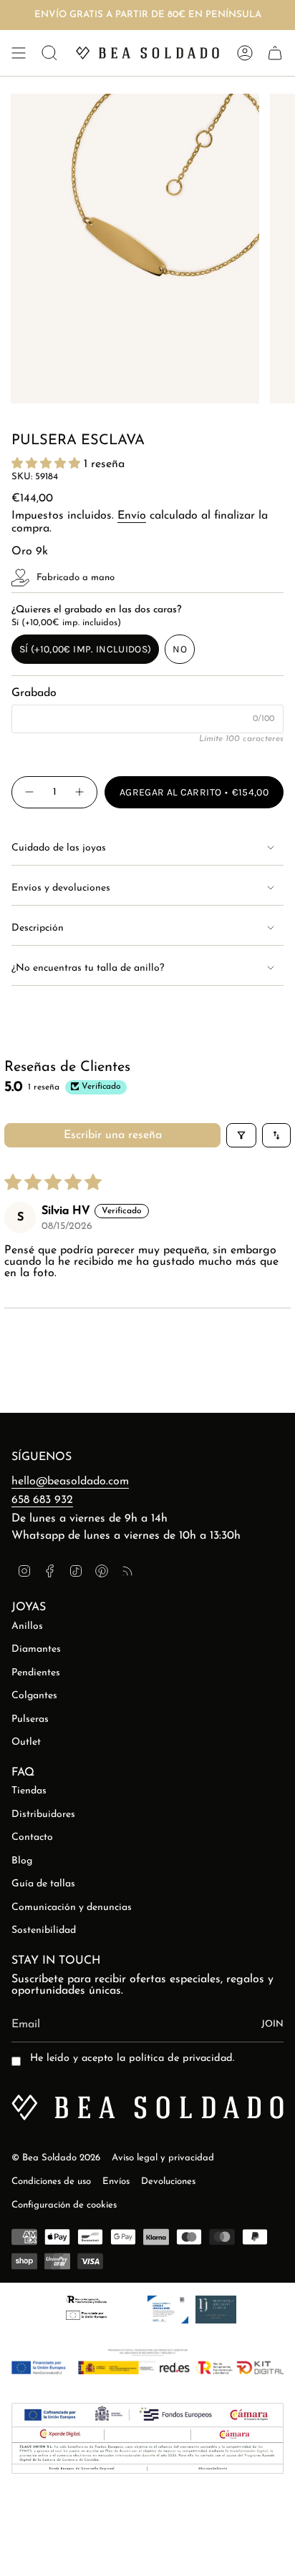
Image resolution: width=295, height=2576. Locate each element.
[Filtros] (241, 1135)
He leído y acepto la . (132, 2058)
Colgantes (34, 1696)
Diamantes (36, 1649)
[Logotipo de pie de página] (147, 2107)
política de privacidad (181, 2058)
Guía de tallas (43, 1884)
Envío (132, 516)
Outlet (26, 1742)
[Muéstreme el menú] (19, 53)
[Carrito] (275, 53)
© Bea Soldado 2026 (56, 2158)
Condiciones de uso (51, 2181)
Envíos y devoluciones (61, 888)
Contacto (32, 1837)
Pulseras (30, 1719)
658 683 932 (42, 1500)
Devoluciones (168, 2181)
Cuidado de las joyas (59, 848)
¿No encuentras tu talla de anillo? (88, 968)
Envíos (116, 2181)
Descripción (38, 928)
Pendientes (36, 1673)
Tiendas (29, 1791)
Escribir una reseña (113, 1135)
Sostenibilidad (44, 1930)
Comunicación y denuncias (72, 1907)
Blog (22, 1861)
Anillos (27, 1626)
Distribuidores (43, 1815)
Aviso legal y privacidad (163, 2158)
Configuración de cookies (64, 2205)
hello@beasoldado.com (70, 1482)
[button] (48, 464)
